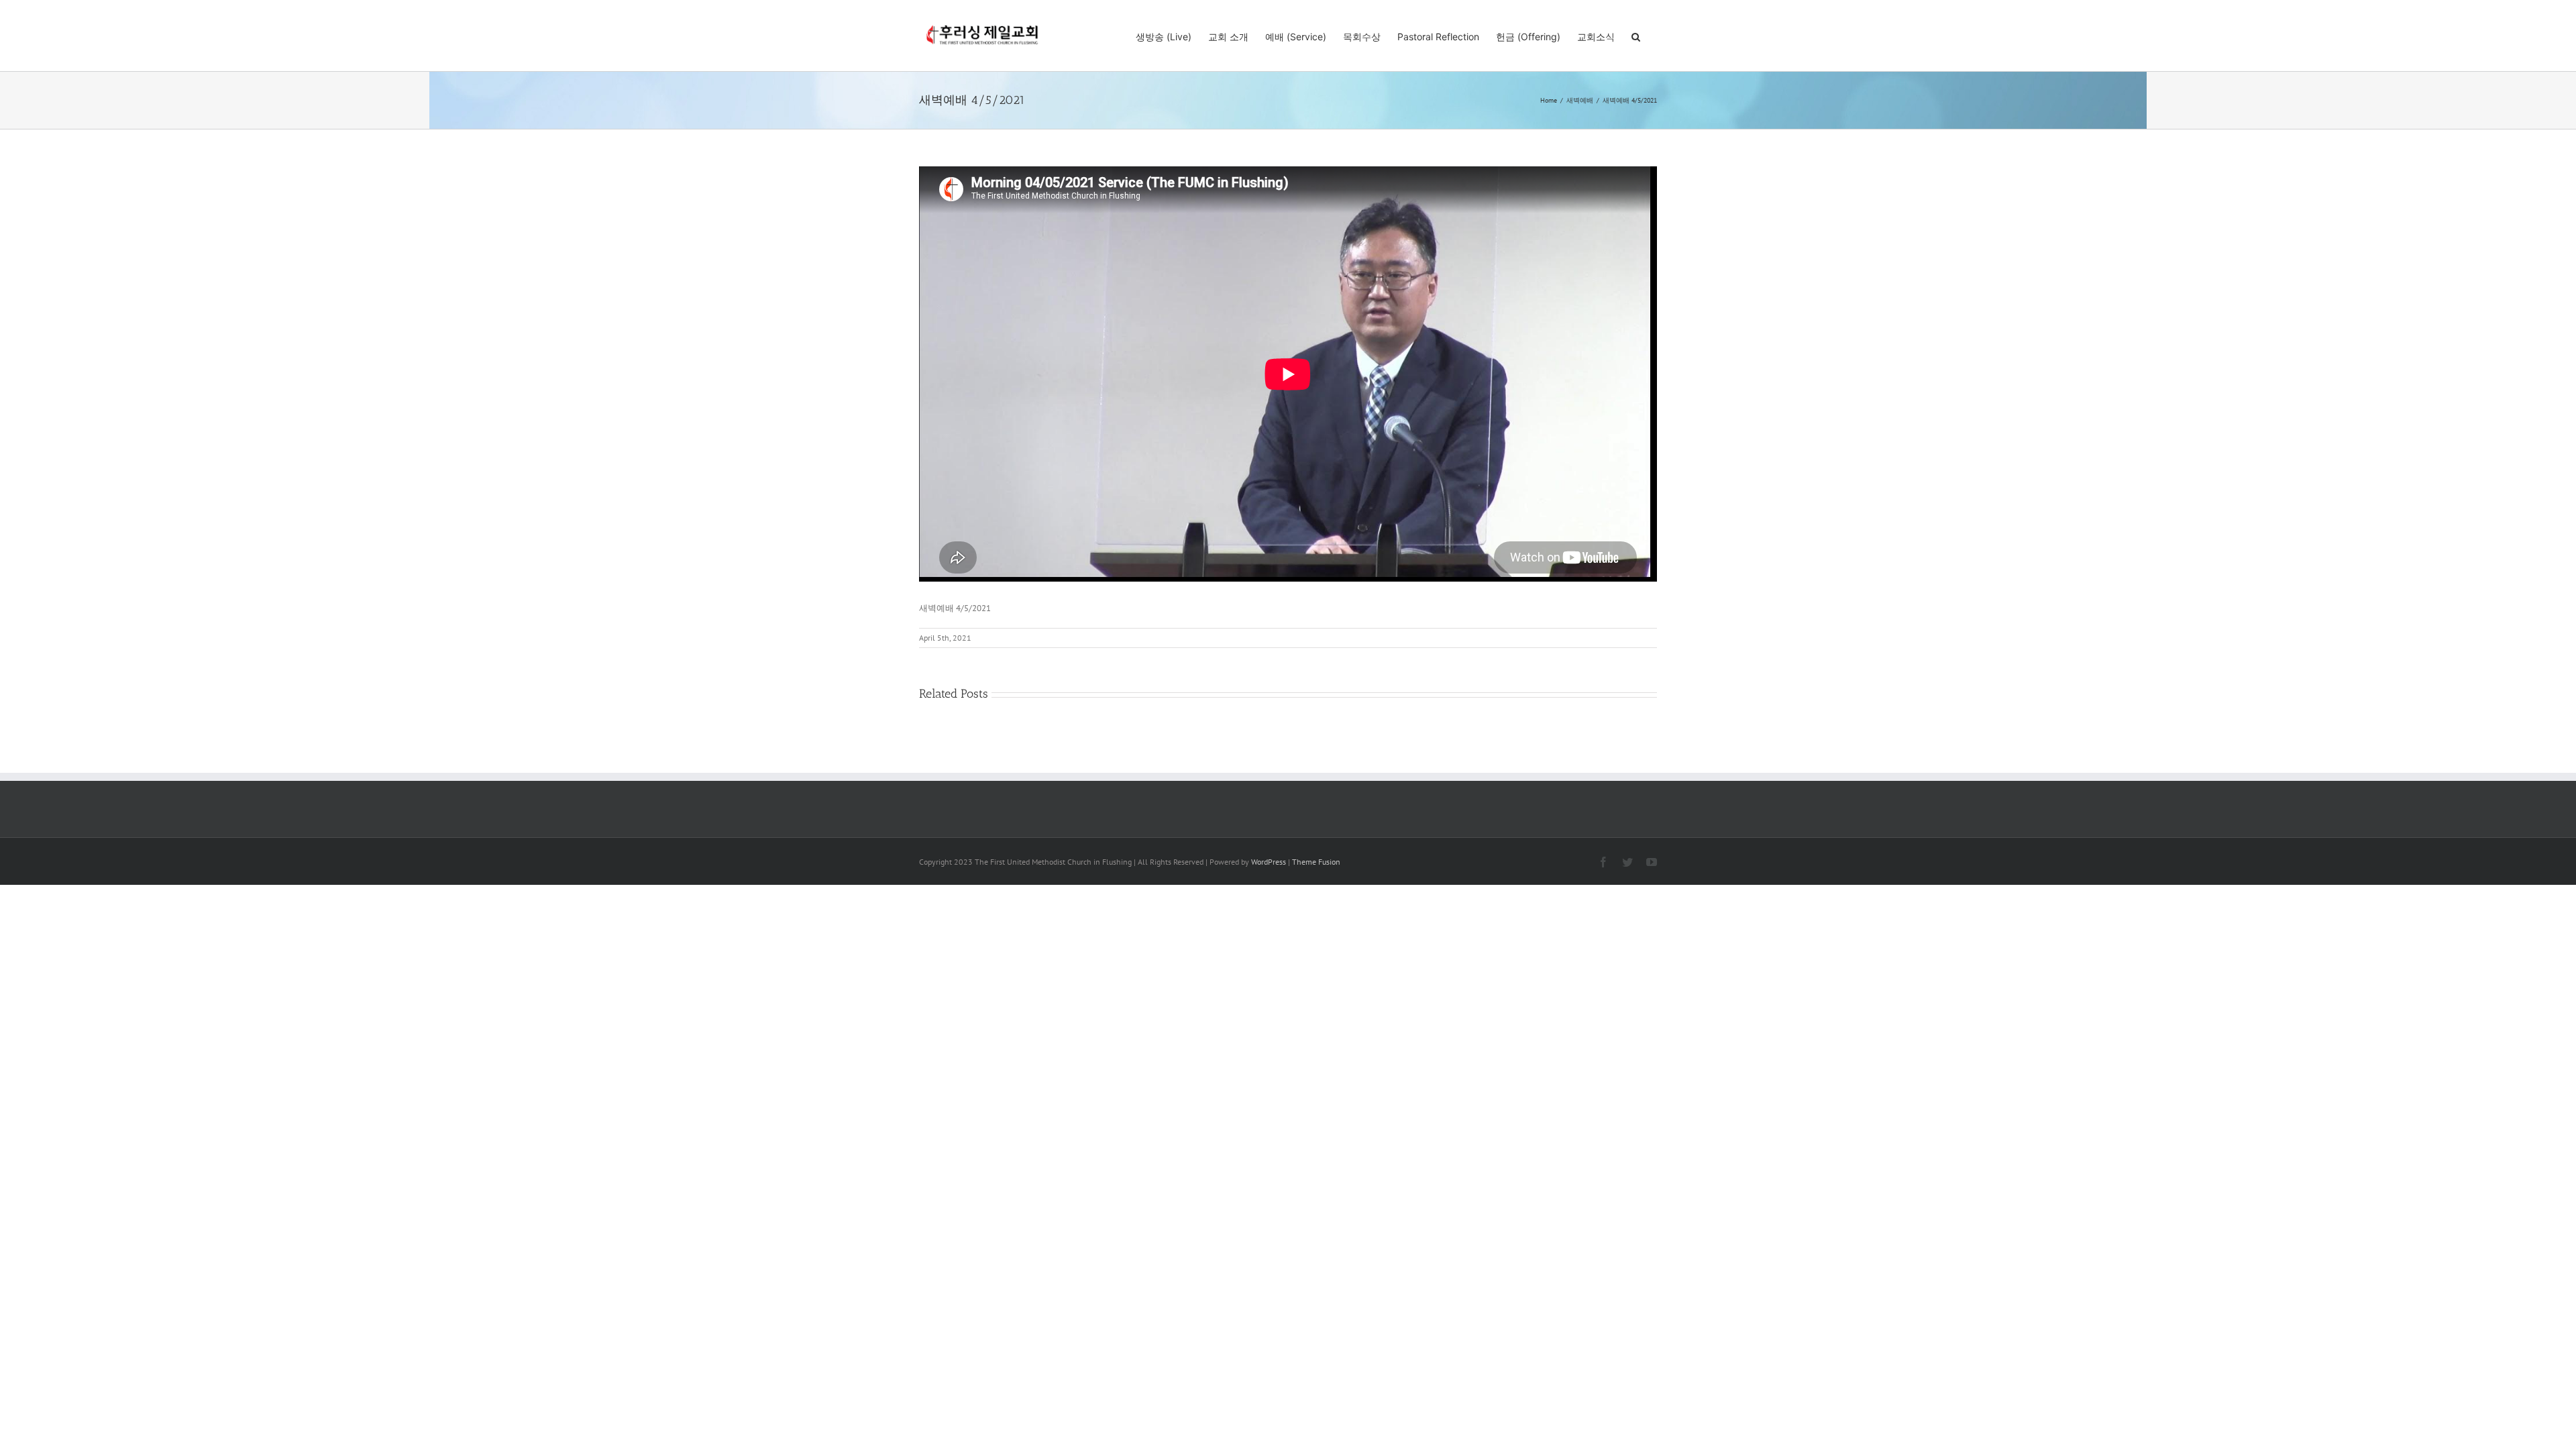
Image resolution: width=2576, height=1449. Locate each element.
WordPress (1269, 862)
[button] (1636, 36)
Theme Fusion (1316, 862)
